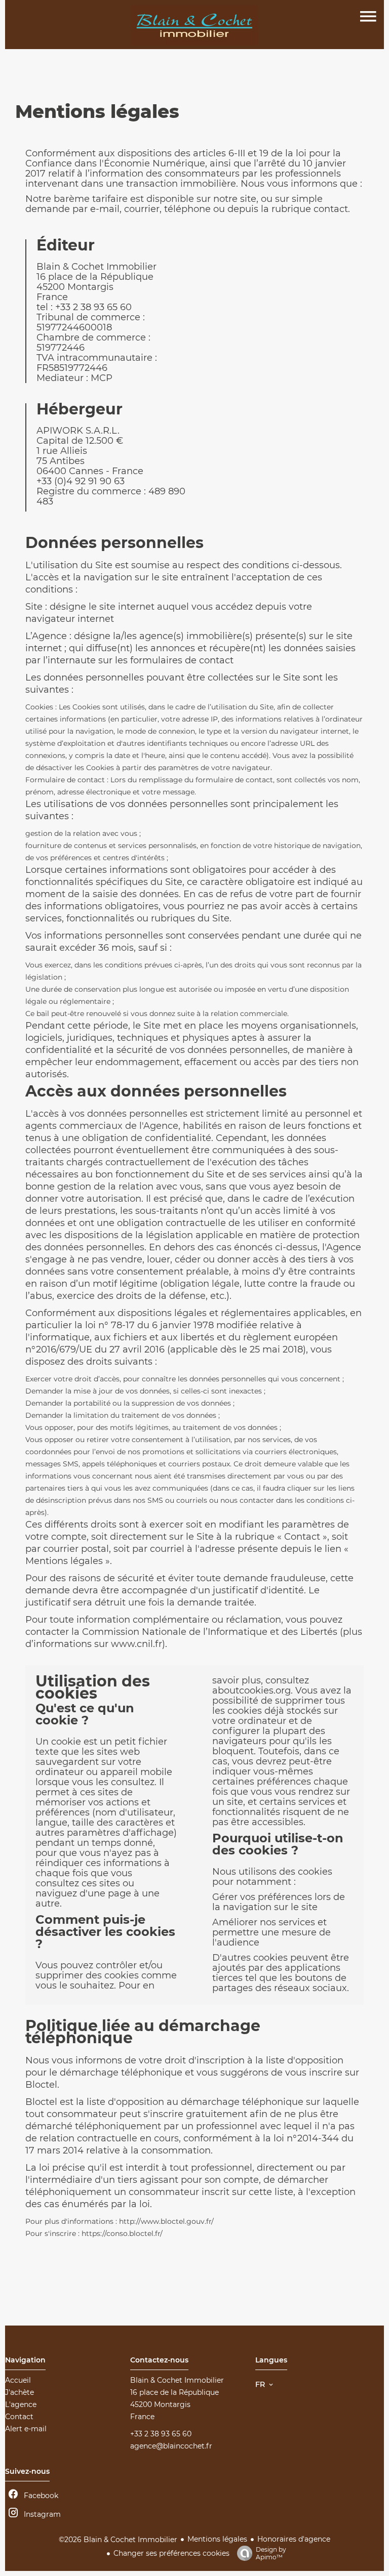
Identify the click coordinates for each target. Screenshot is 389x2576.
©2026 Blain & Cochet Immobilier (118, 2540)
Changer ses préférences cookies (171, 2553)
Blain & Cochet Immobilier (177, 2380)
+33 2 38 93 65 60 (161, 2434)
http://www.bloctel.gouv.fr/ (166, 2221)
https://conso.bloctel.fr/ (122, 2233)
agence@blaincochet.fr (171, 2446)
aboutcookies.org (251, 1691)
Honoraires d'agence (294, 2539)
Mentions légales (217, 2539)
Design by (271, 2553)
